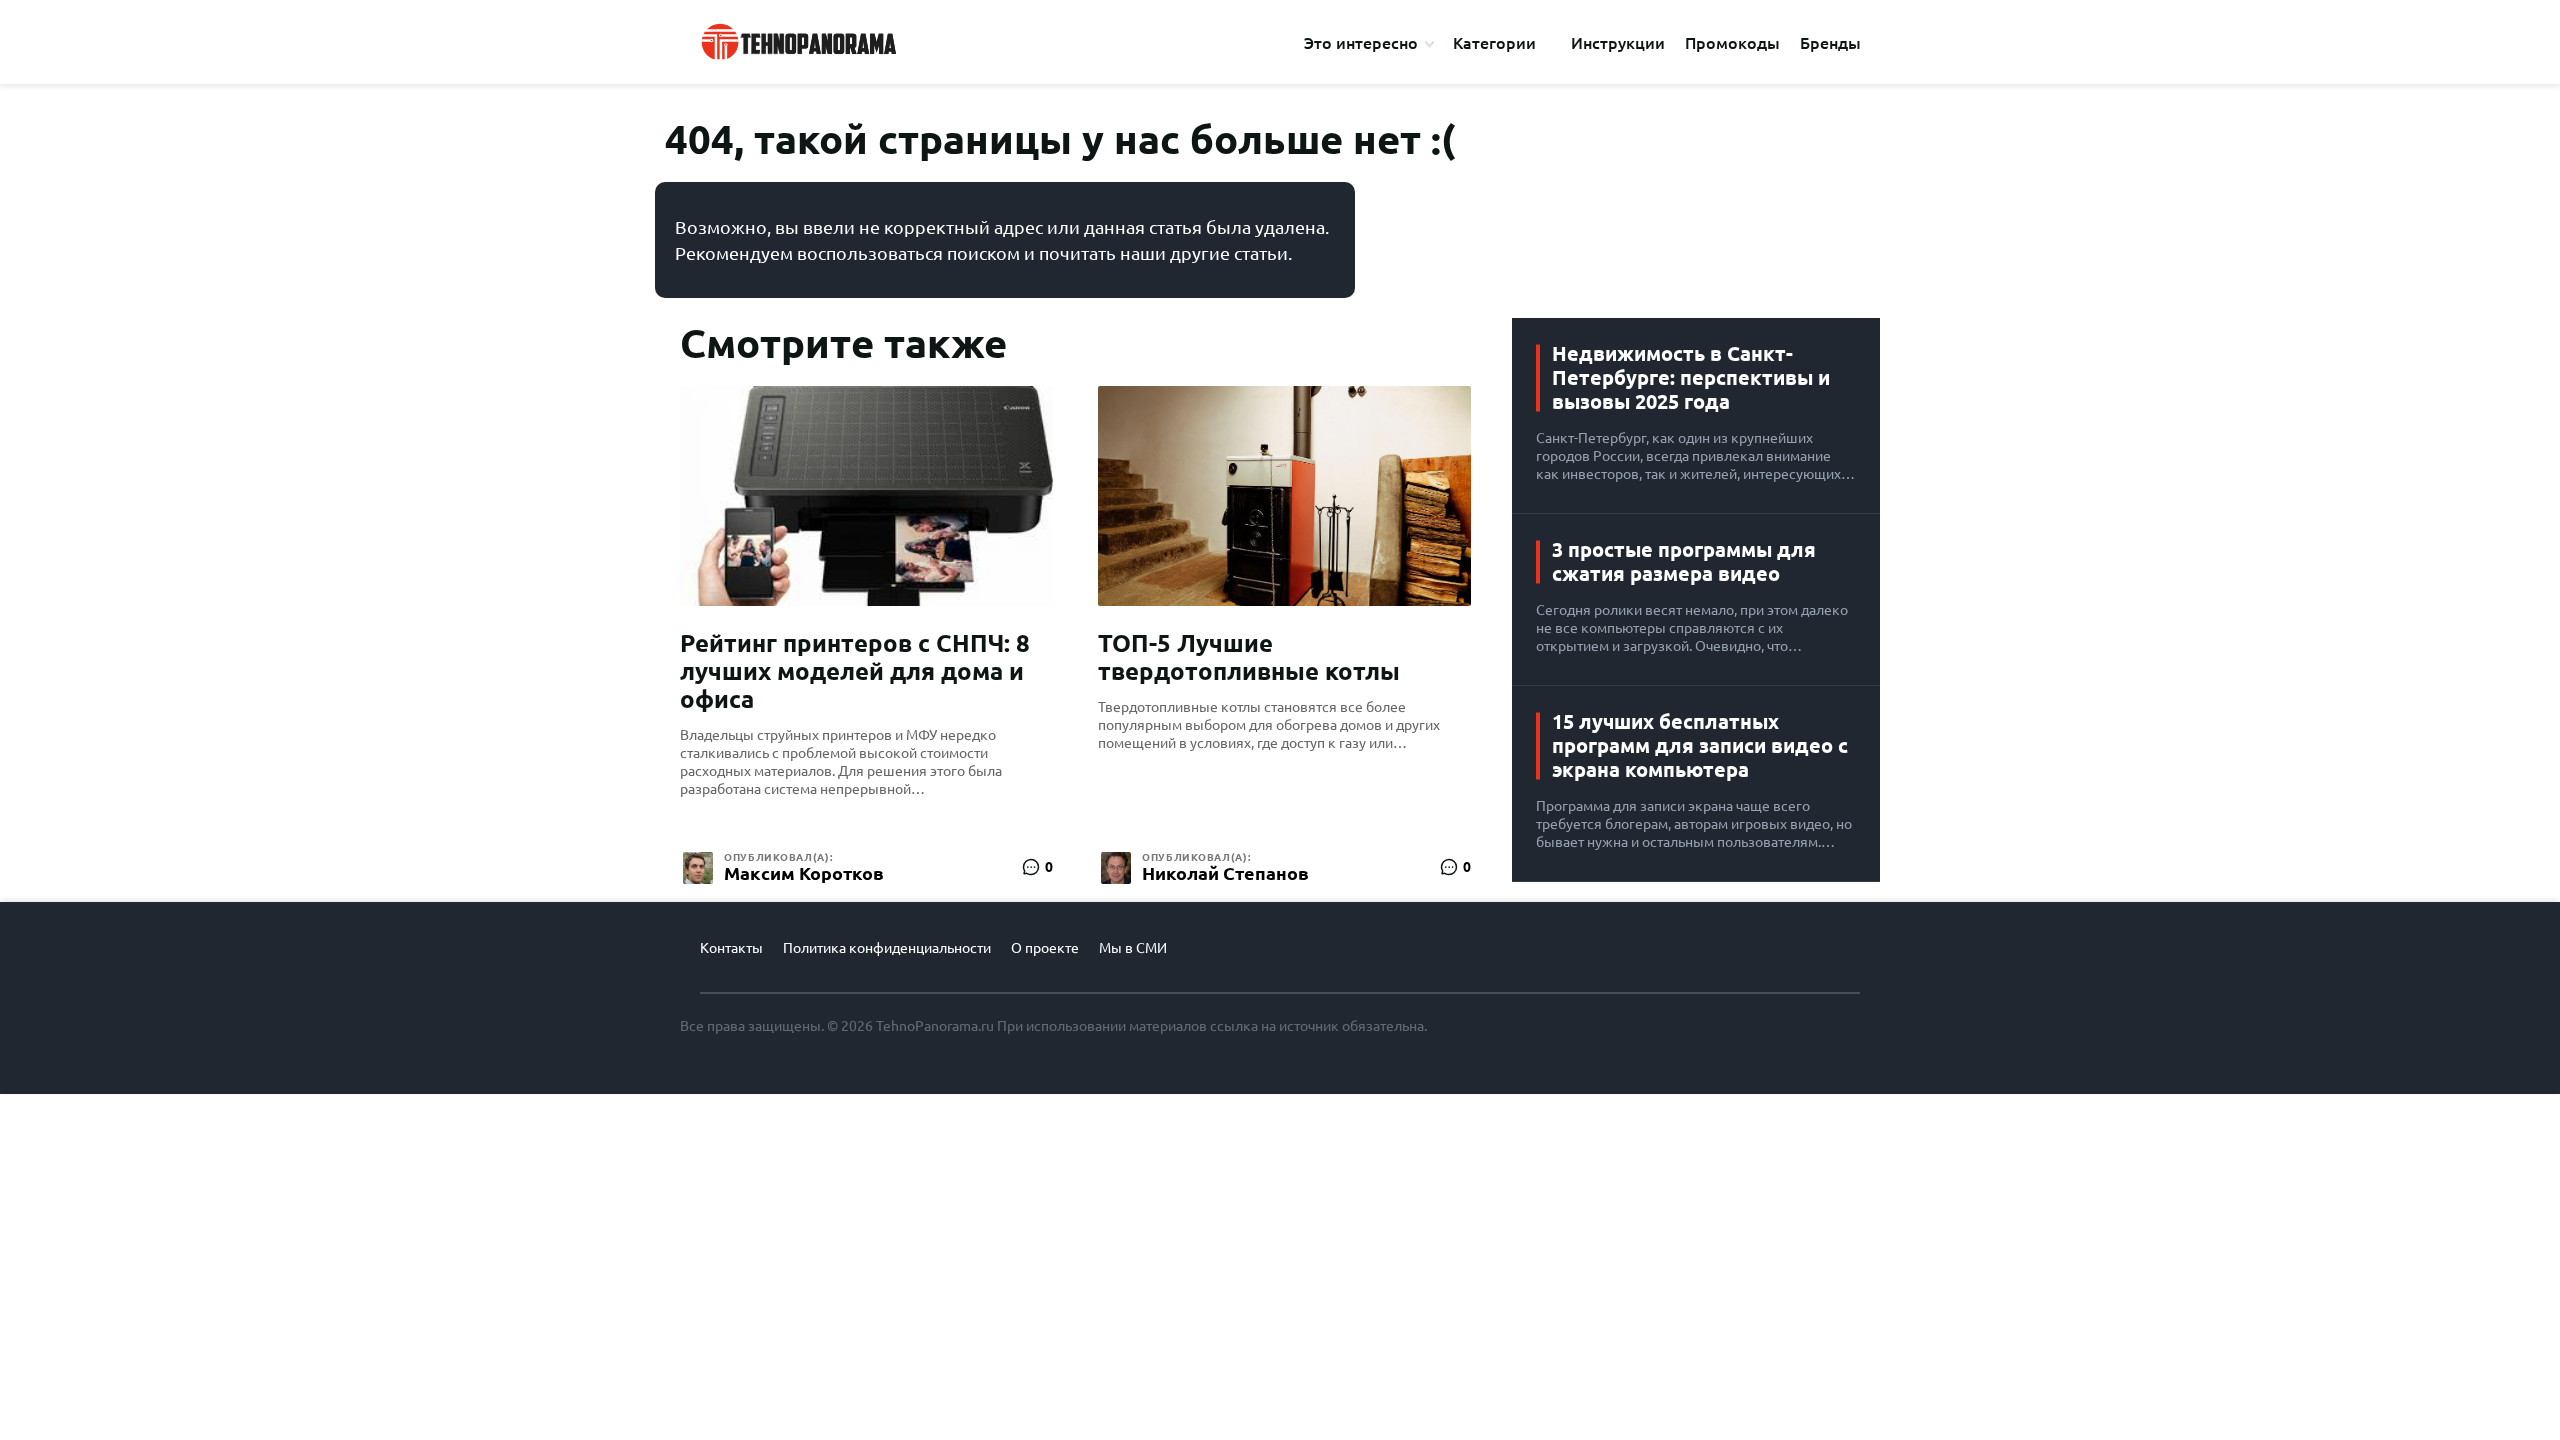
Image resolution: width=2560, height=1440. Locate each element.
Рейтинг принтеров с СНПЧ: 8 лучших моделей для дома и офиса (855, 671)
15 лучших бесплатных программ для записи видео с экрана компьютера (1700, 745)
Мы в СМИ (1133, 948)
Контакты (731, 948)
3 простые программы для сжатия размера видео (1684, 561)
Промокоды (1732, 43)
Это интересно (1361, 43)
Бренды (1830, 43)
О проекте (1045, 948)
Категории (1494, 43)
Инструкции (1618, 43)
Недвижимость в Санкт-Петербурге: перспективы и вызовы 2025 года (1691, 377)
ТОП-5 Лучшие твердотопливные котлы (1249, 657)
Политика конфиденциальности (887, 948)
